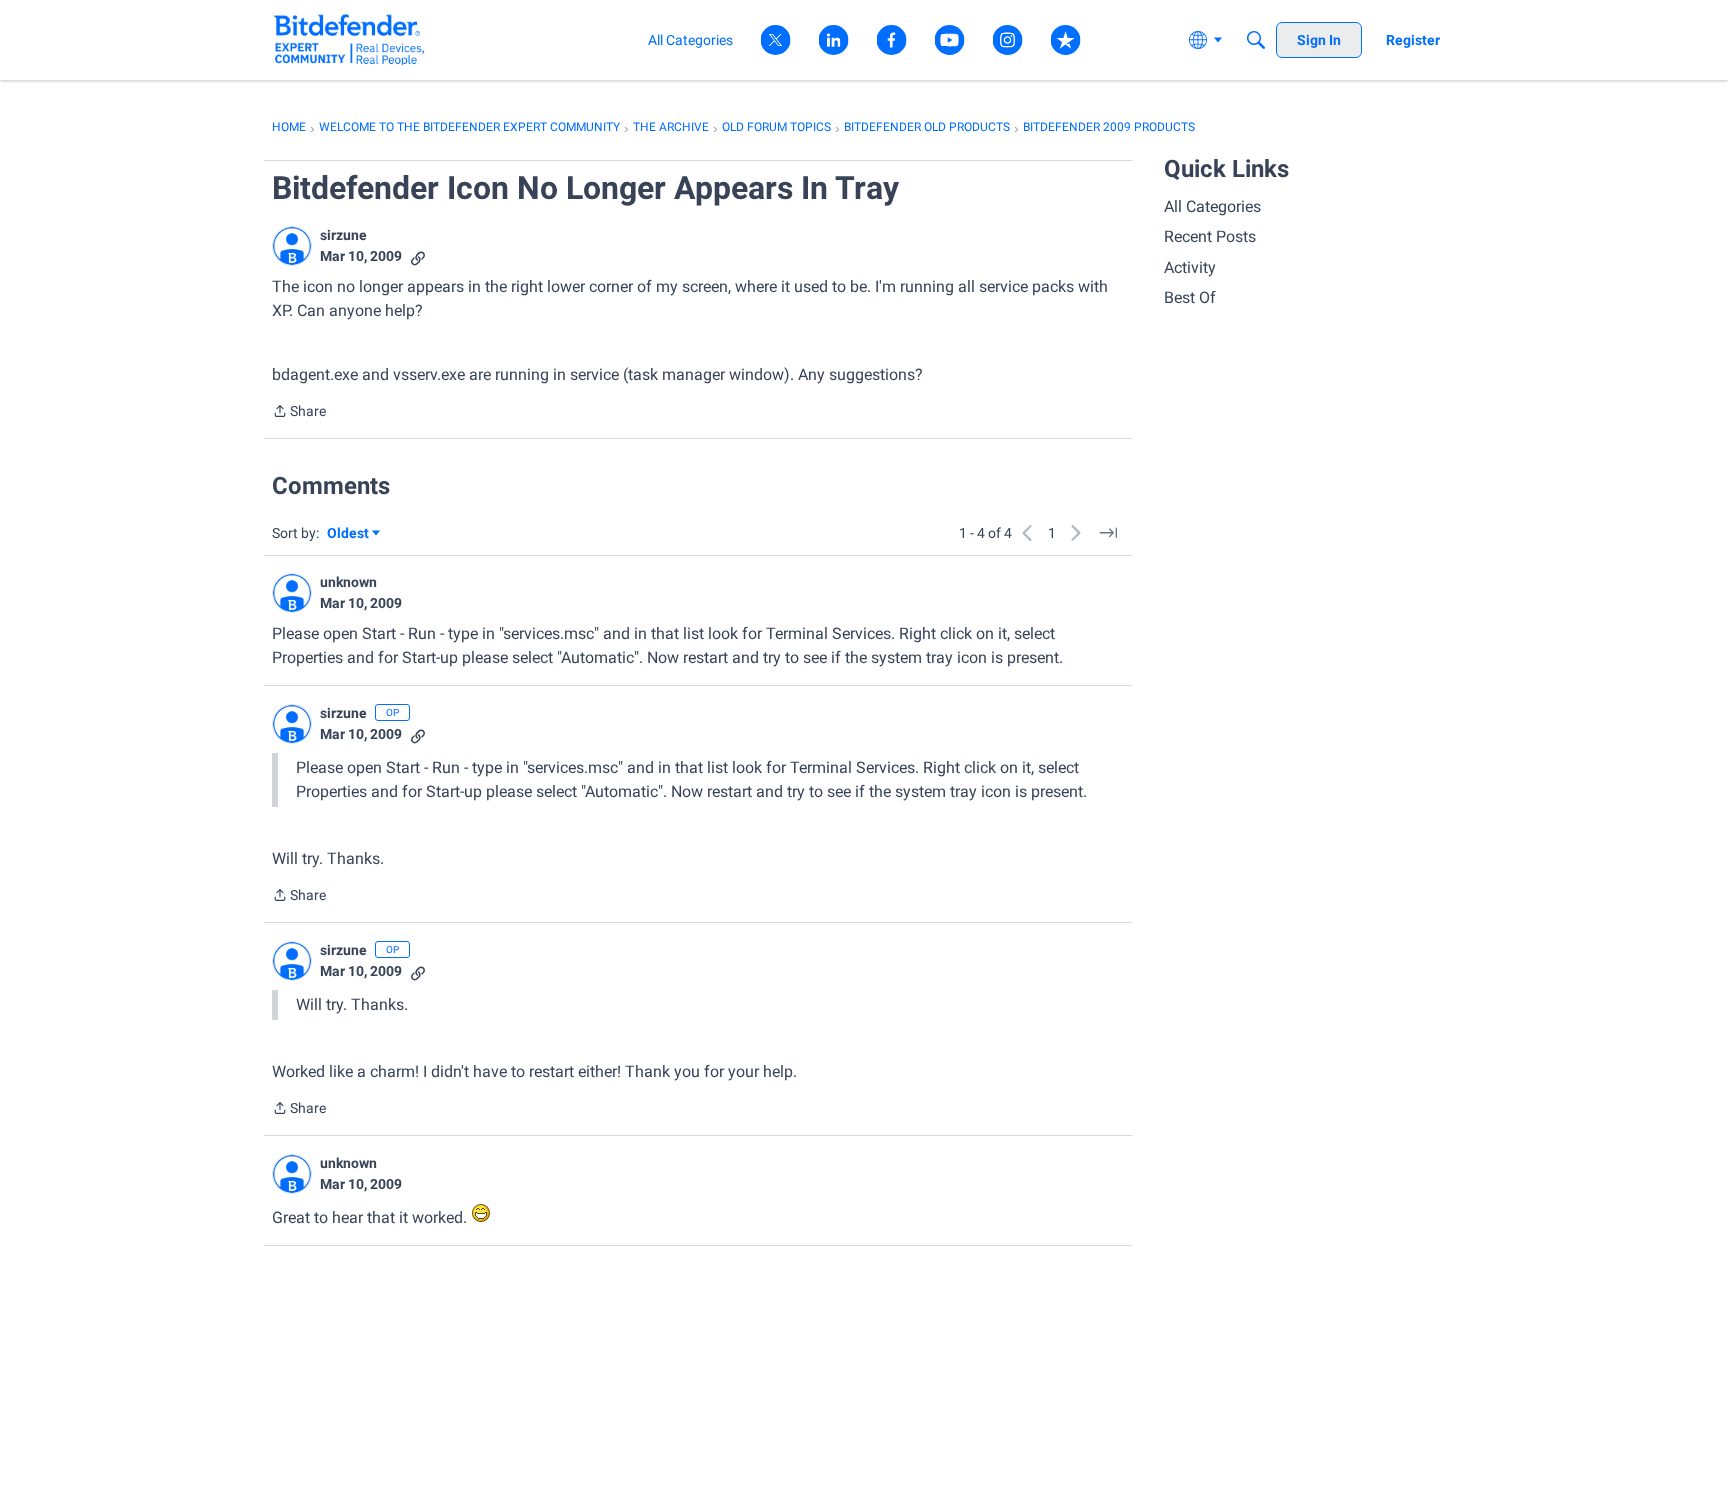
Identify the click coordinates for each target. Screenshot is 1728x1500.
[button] (292, 246)
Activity (1190, 267)
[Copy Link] (418, 256)
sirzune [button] (343, 235)
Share (299, 413)
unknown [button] (348, 582)
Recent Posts (1210, 236)
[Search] (1256, 40)
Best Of (1190, 297)
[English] (349, 39)
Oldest (349, 534)
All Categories (1212, 206)
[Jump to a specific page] (1108, 533)
